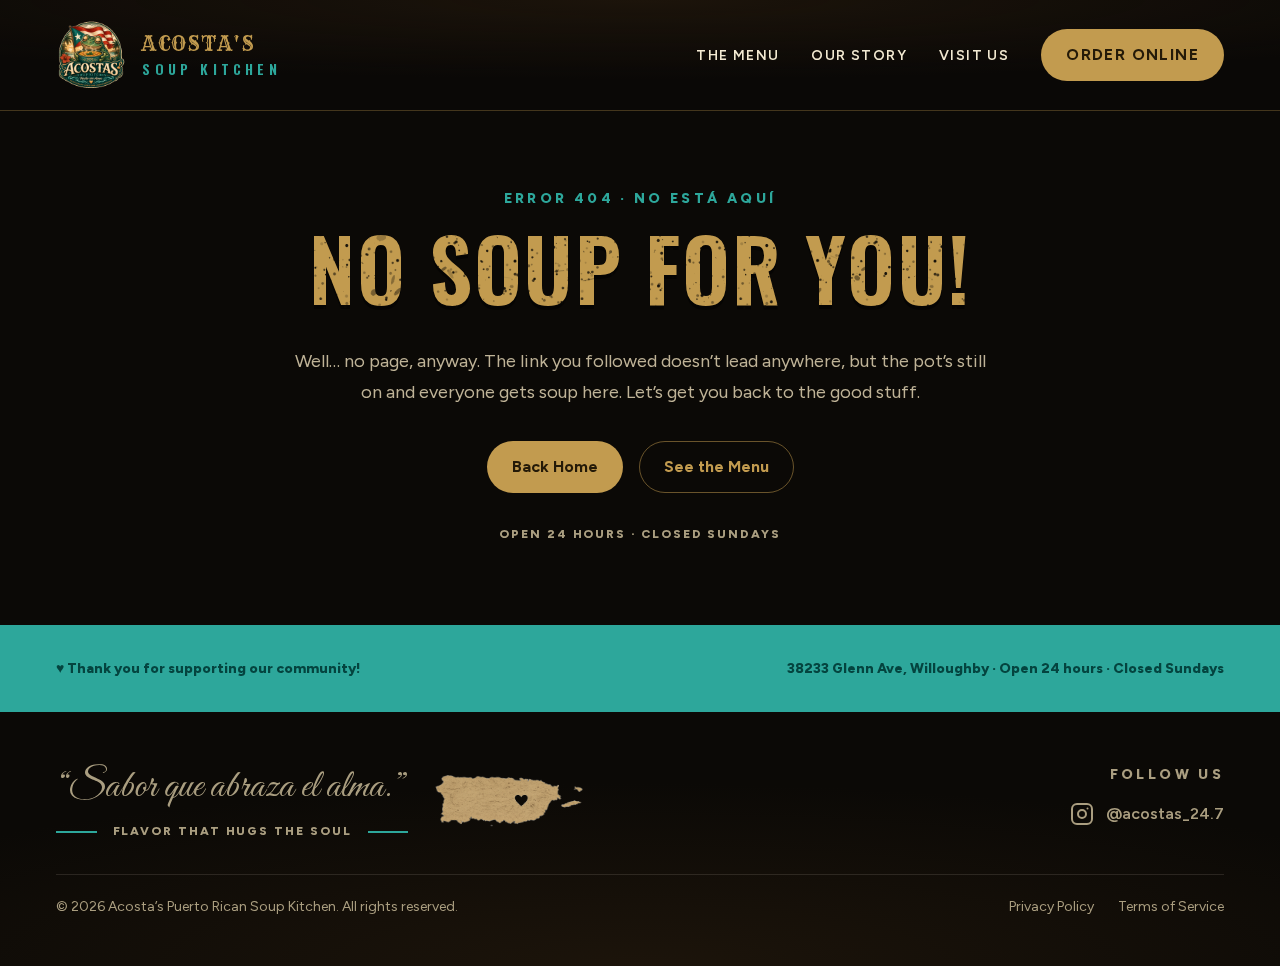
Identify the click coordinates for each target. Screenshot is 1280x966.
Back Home (555, 466)
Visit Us (974, 55)
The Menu (737, 55)
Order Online (1132, 54)
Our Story (859, 55)
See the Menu (716, 466)
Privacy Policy (1051, 906)
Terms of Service (1171, 906)
